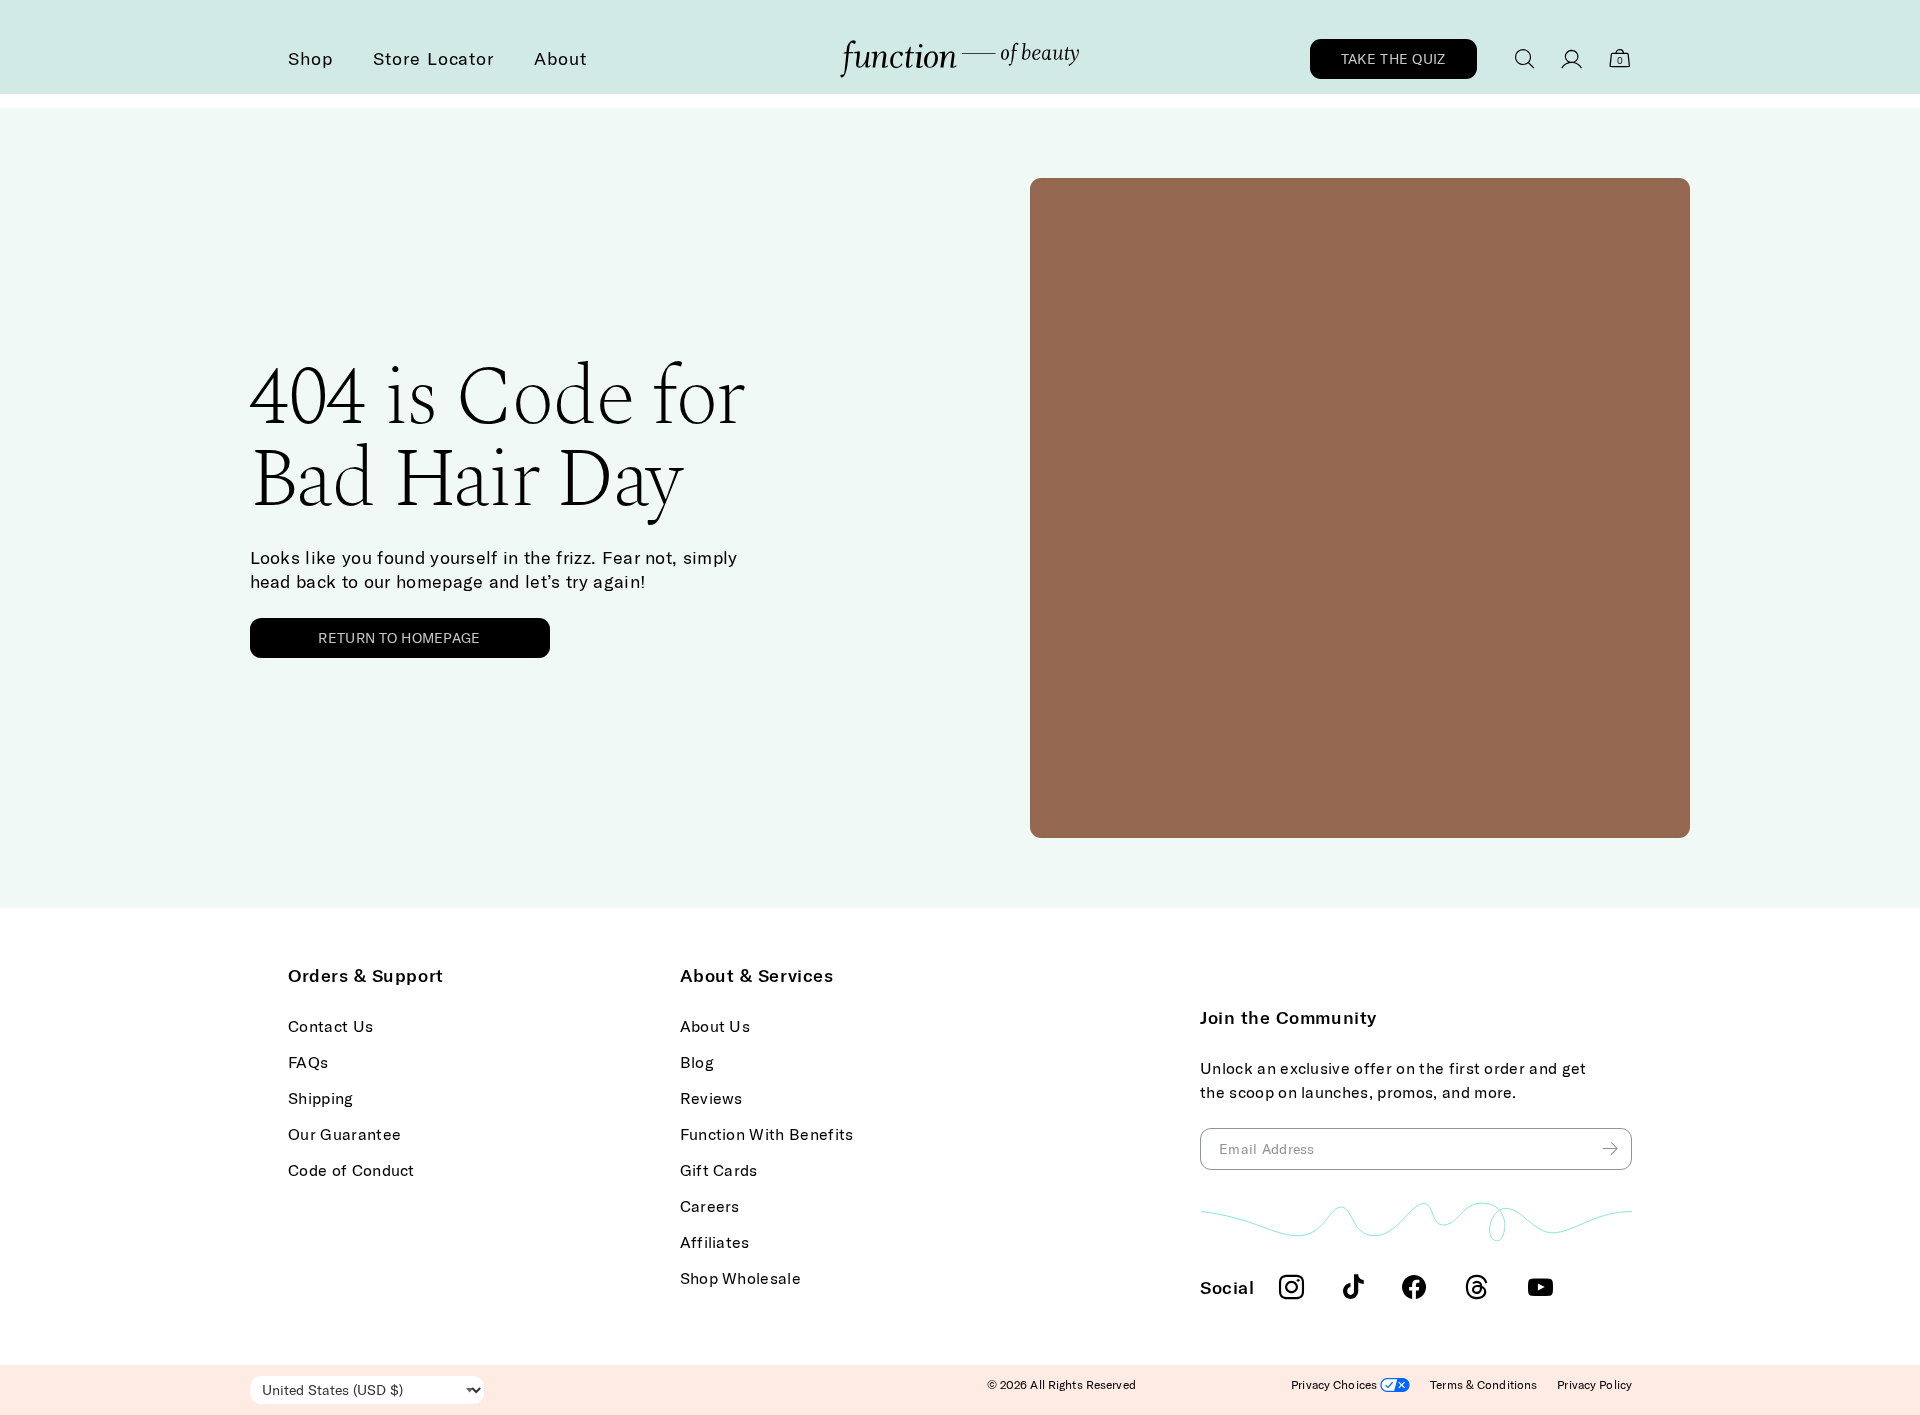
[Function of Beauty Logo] (959, 59)
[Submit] (1612, 1149)
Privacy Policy (1594, 1384)
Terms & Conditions (1483, 1384)
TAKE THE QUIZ (1393, 59)
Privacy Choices (1335, 1384)
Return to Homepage (399, 638)
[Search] (1525, 59)
